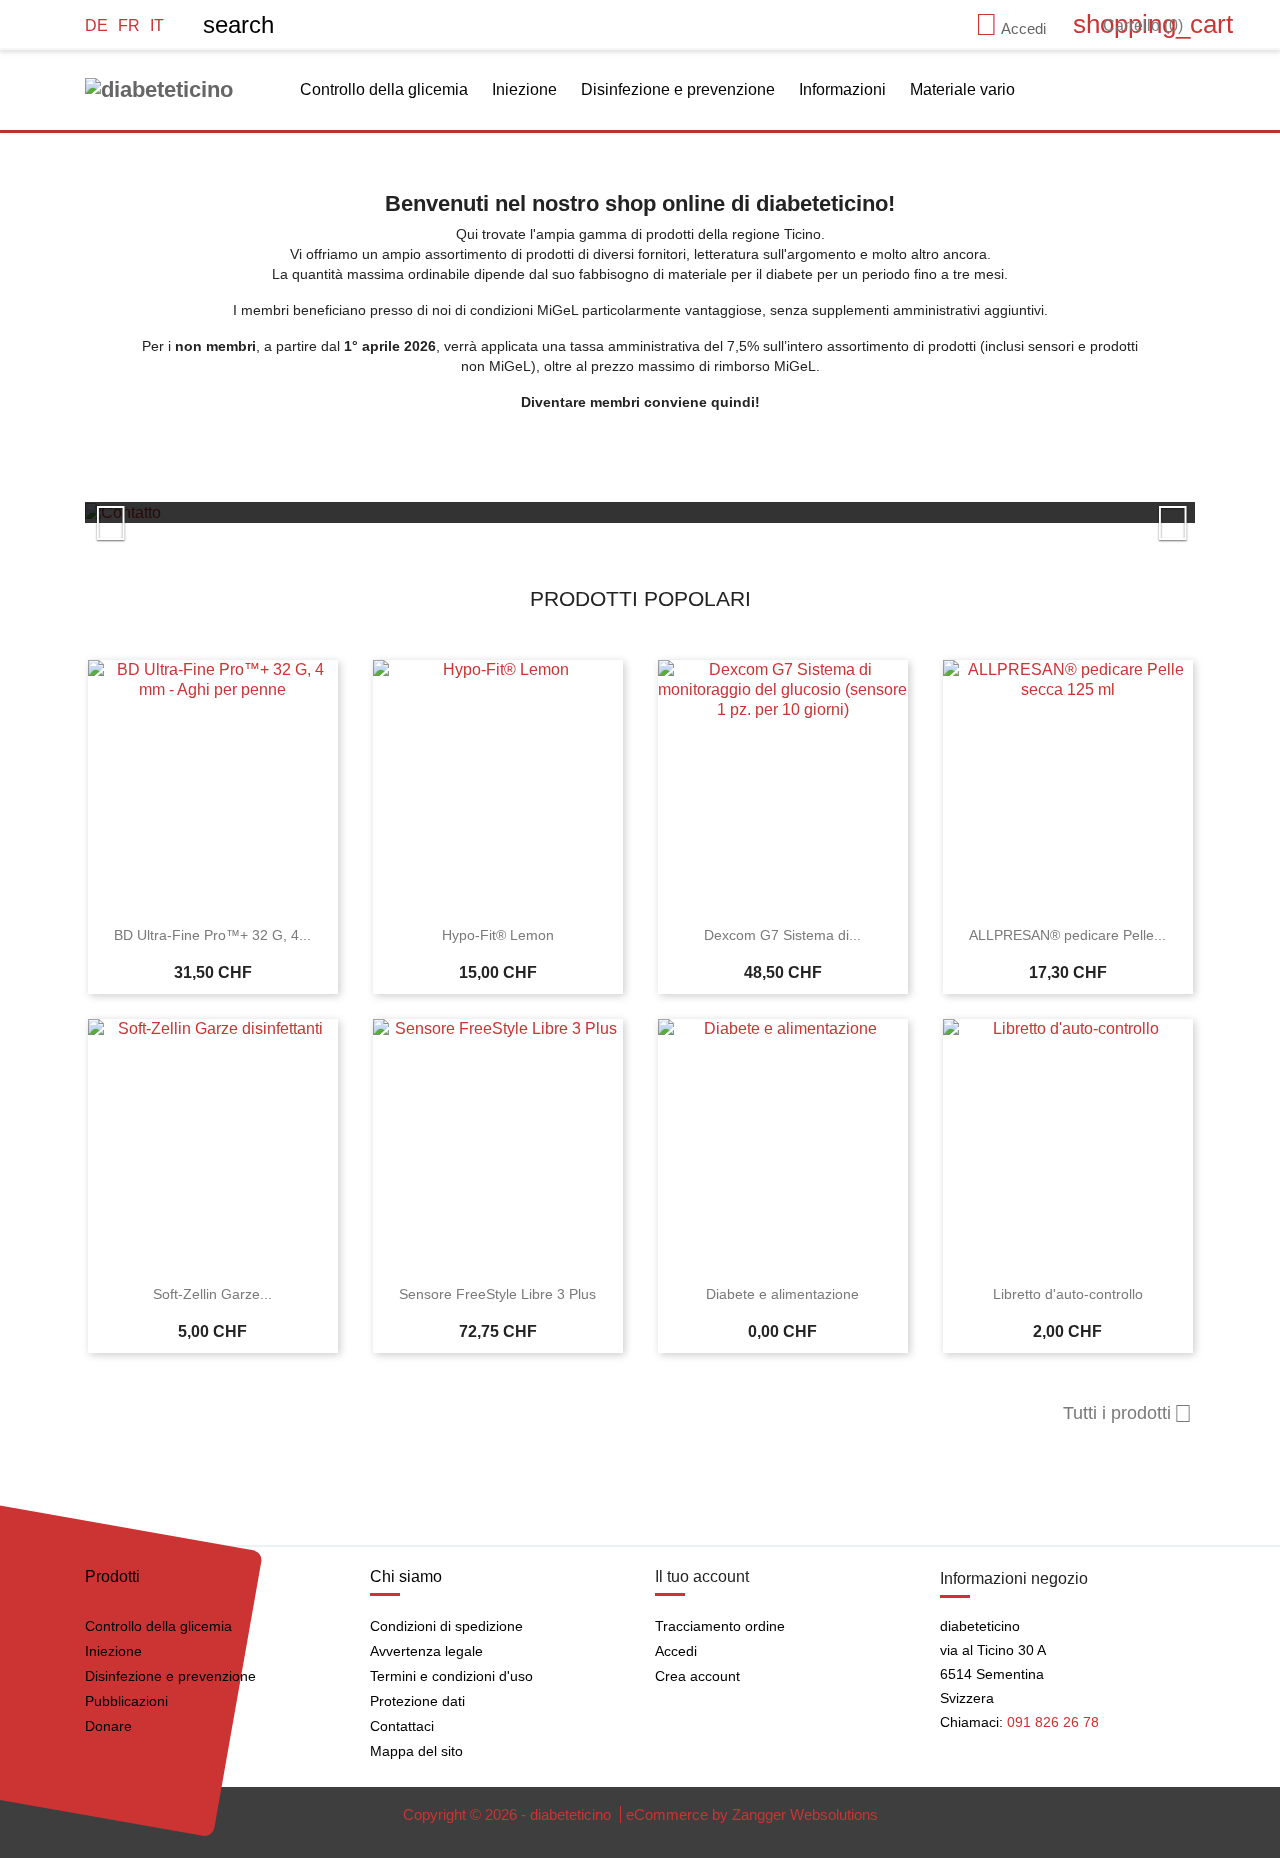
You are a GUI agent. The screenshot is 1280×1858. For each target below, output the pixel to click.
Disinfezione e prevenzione (678, 89)
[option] (640, 512)
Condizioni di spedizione (446, 1626)
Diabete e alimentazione (782, 1294)
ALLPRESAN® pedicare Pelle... (1067, 935)
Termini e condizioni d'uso (451, 1676)
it (157, 25)
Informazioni (842, 89)
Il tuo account (702, 1576)
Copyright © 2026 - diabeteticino (509, 1814)
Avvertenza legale (426, 1651)
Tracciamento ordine (720, 1626)
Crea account (697, 1676)
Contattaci (402, 1726)
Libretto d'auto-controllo (1068, 1294)
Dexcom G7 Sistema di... (782, 935)
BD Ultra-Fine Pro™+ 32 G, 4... (212, 935)
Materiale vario (962, 89)
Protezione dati (417, 1701)
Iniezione (524, 89)
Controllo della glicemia (384, 89)
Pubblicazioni (126, 1701)
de (96, 25)
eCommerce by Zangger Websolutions (752, 1814)
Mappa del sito (416, 1751)
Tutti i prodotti (1127, 1414)
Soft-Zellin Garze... (212, 1294)
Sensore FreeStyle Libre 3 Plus (497, 1294)
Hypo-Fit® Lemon (498, 935)
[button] (168, 512)
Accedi (676, 1651)
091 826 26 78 (1053, 1722)
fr (129, 25)
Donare (108, 1726)
